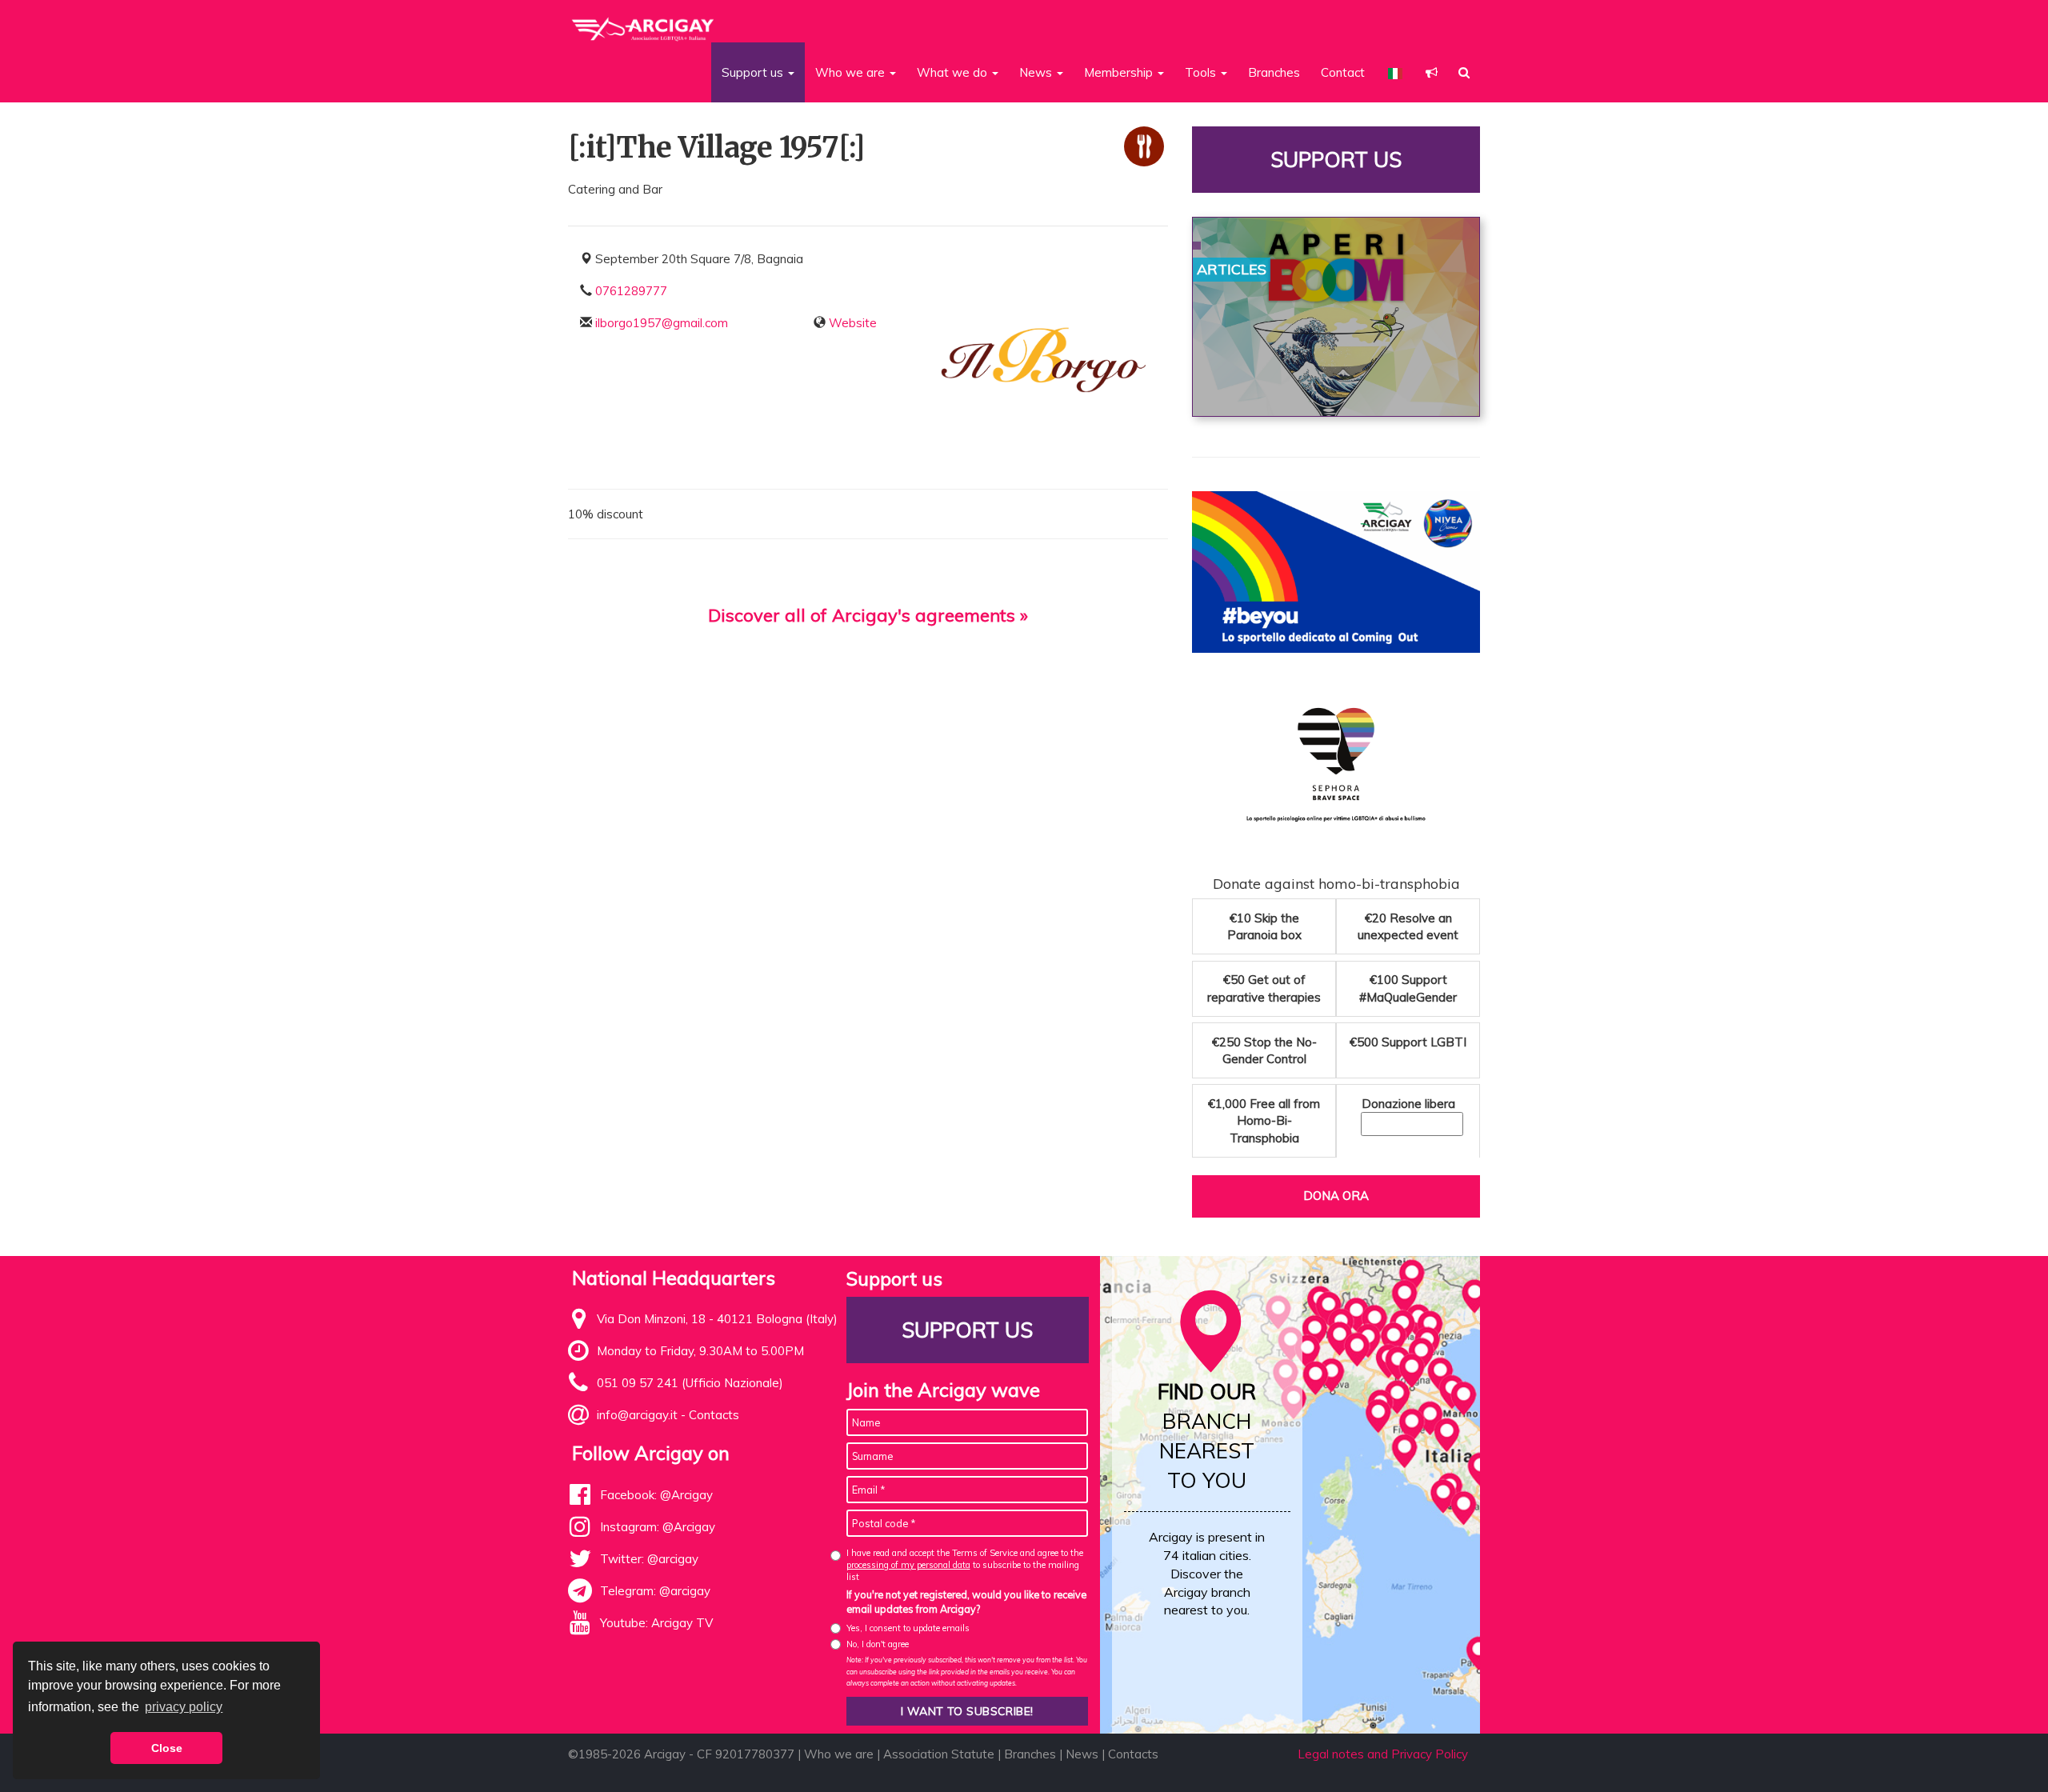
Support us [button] (754, 72)
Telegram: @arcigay (655, 1591)
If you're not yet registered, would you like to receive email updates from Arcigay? (966, 1602)
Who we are (839, 1754)
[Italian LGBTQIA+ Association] (644, 22)
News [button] (1037, 72)
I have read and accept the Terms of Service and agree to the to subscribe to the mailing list (965, 1565)
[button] (1432, 72)
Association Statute (939, 1754)
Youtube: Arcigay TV (656, 1623)
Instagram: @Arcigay (658, 1527)
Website (853, 323)
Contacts (714, 1415)
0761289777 (631, 291)
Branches (1274, 72)
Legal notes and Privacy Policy (1383, 1754)
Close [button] (167, 1748)
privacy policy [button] (184, 1707)
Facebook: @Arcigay (656, 1495)
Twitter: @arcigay (649, 1559)
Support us (1336, 160)
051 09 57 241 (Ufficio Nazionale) (690, 1383)
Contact (1343, 72)
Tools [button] (1202, 72)
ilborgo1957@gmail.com (662, 323)
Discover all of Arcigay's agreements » (868, 615)
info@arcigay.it (637, 1415)
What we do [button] (954, 72)
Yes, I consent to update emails (908, 1628)
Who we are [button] (852, 72)
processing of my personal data (908, 1565)
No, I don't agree (878, 1644)
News (1082, 1754)
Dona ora (1336, 1196)
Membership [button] (1120, 72)
